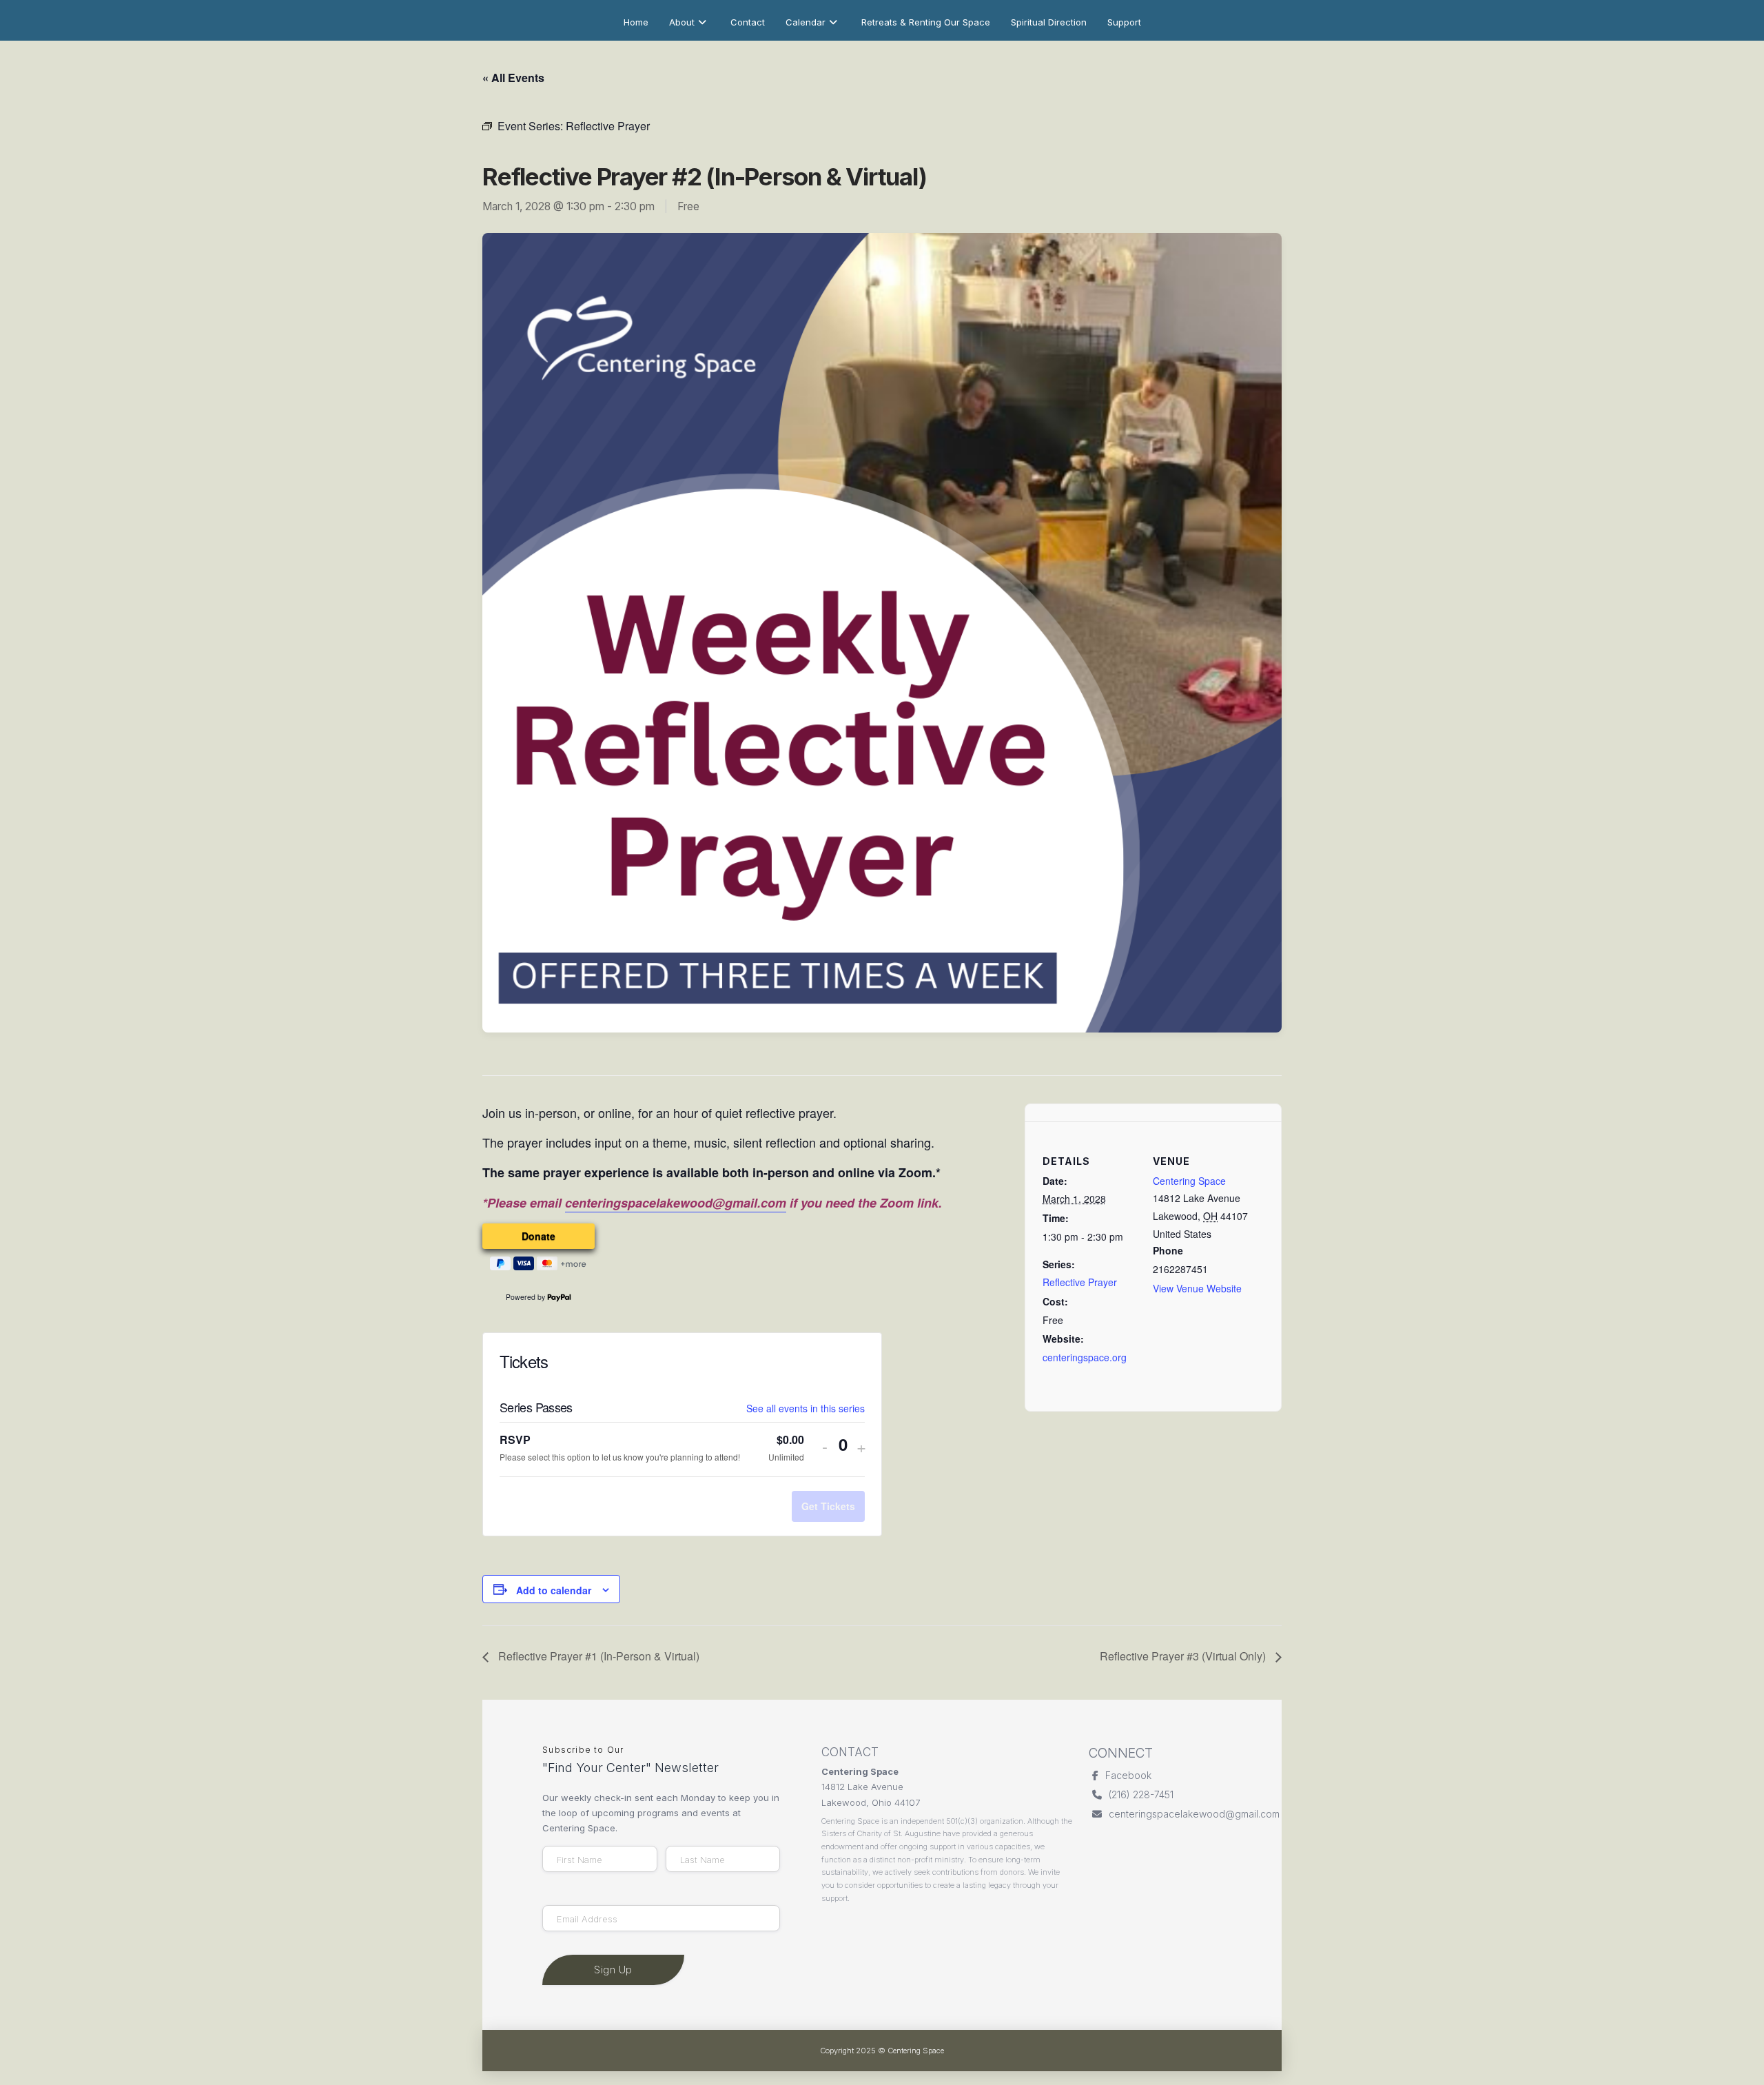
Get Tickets (828, 1506)
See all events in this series (806, 1408)
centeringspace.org (1085, 1357)
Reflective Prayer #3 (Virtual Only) (1184, 1656)
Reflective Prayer (1080, 1282)
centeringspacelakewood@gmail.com (676, 1203)
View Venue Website (1197, 1288)
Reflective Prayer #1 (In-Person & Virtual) (597, 1656)
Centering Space (1189, 1181)
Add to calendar (554, 1590)
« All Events (513, 78)
